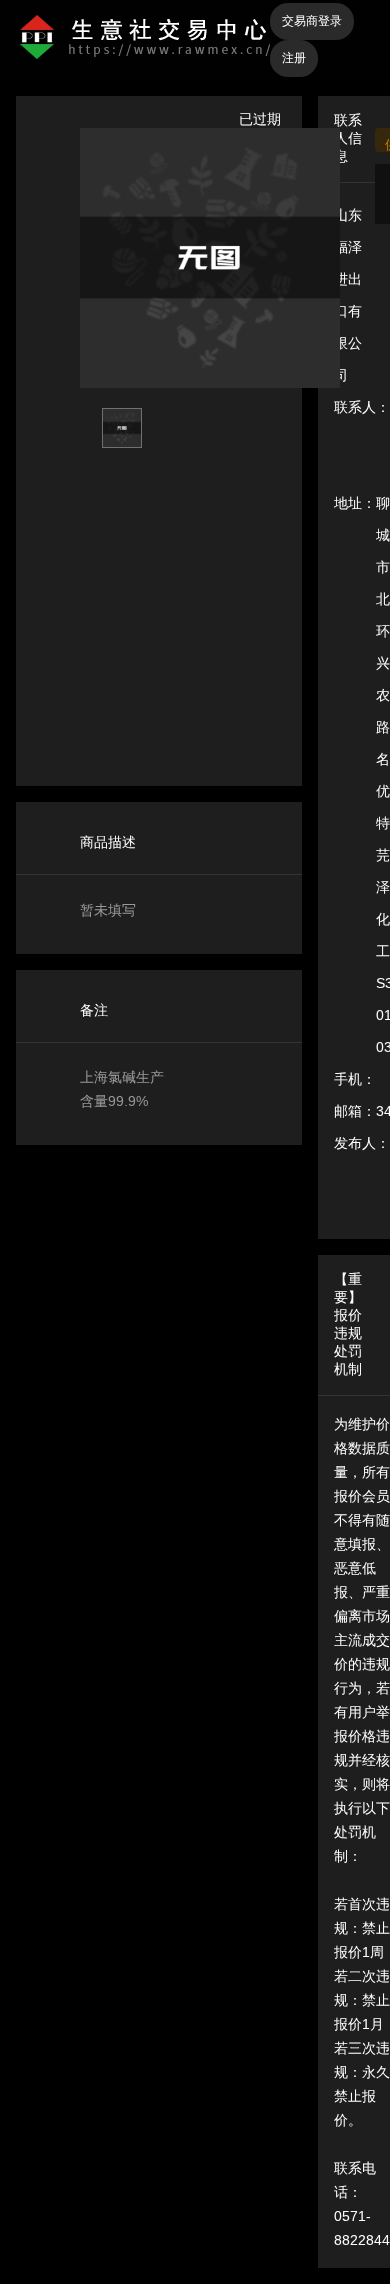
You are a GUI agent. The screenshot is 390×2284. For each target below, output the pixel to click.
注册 (294, 58)
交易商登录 (312, 21)
